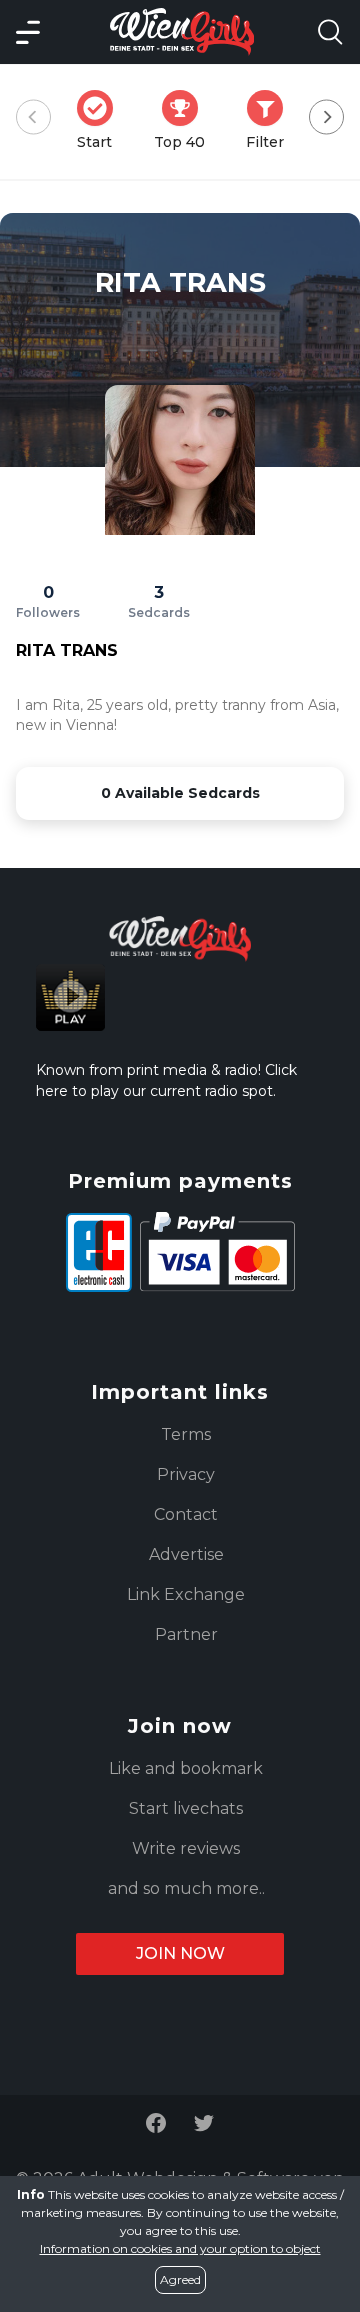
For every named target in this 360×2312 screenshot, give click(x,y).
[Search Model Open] (330, 32)
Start (101, 120)
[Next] (326, 117)
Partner (186, 1634)
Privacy (186, 1474)
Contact (186, 1514)
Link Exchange (186, 1594)
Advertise (186, 1554)
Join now (180, 1953)
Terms (186, 1434)
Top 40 (185, 120)
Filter (271, 120)
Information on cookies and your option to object (180, 2248)
